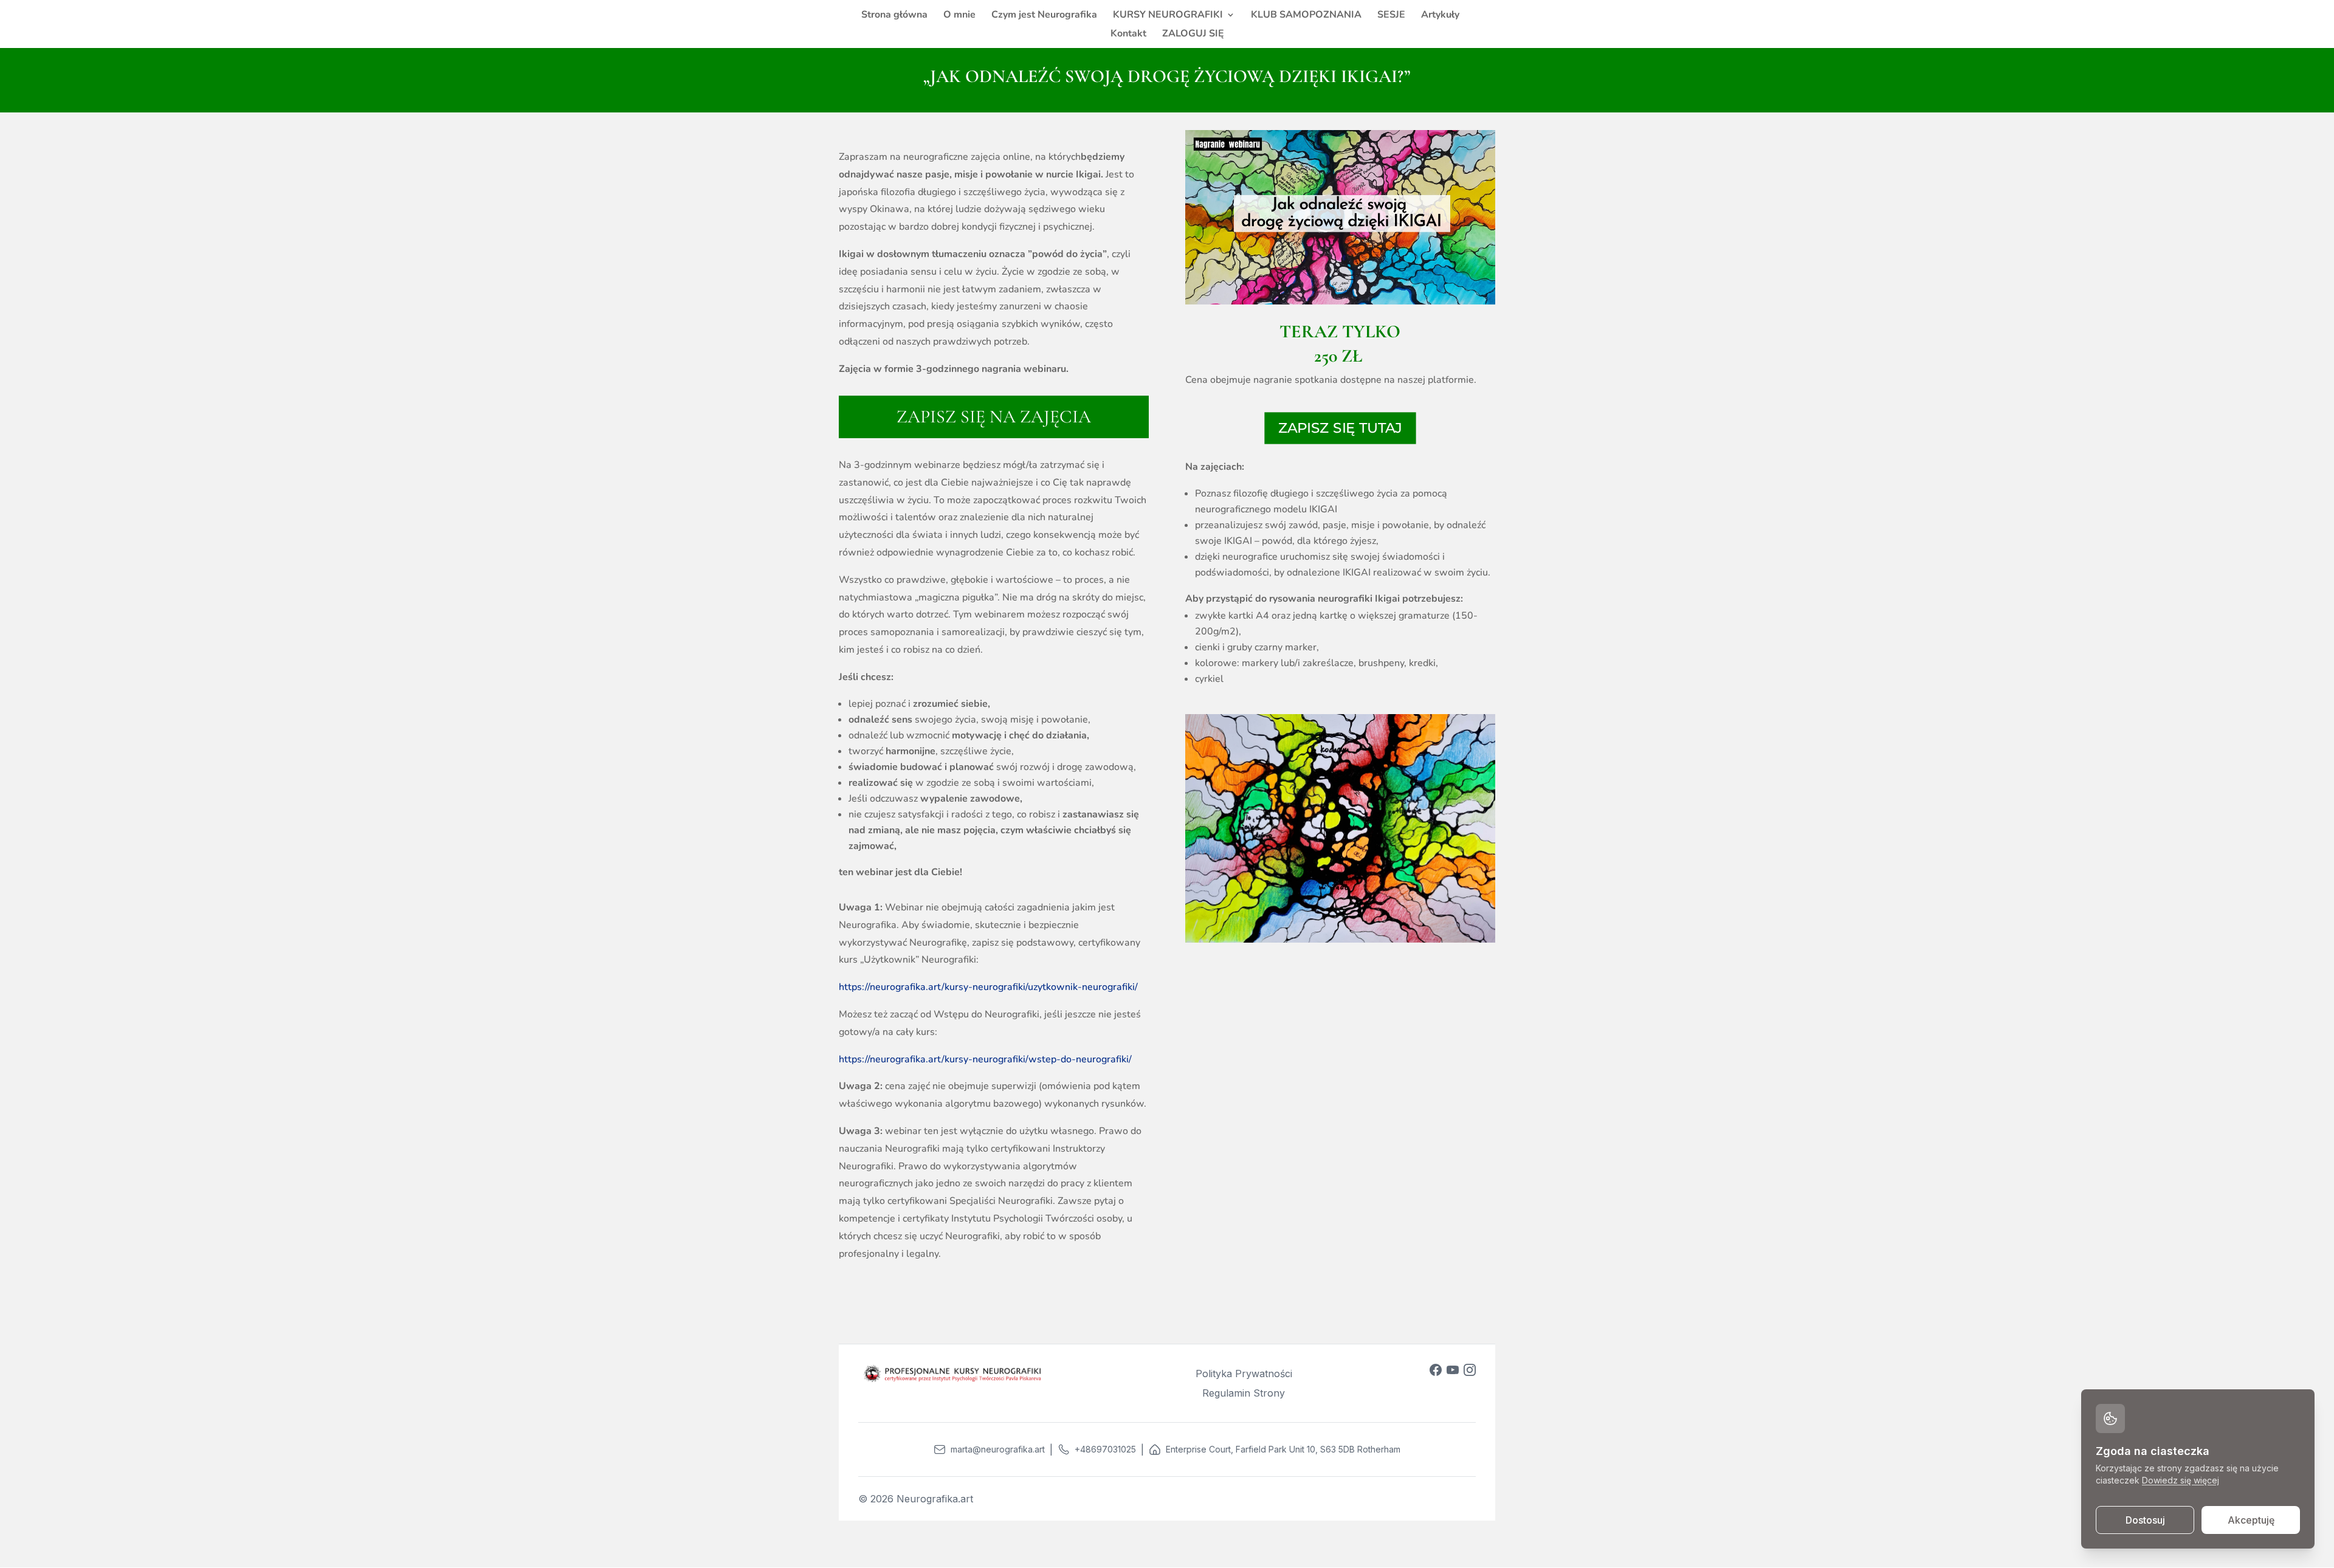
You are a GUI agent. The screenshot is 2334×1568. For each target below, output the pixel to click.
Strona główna (894, 16)
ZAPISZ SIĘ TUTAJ (1340, 428)
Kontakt (1128, 35)
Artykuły (1440, 16)
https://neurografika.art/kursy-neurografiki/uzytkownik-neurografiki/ (988, 987)
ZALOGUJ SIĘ (1193, 35)
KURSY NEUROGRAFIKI (1168, 16)
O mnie (959, 16)
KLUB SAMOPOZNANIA (1306, 16)
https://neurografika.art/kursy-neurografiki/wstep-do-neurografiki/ (985, 1059)
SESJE (1391, 16)
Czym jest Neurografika (1044, 16)
